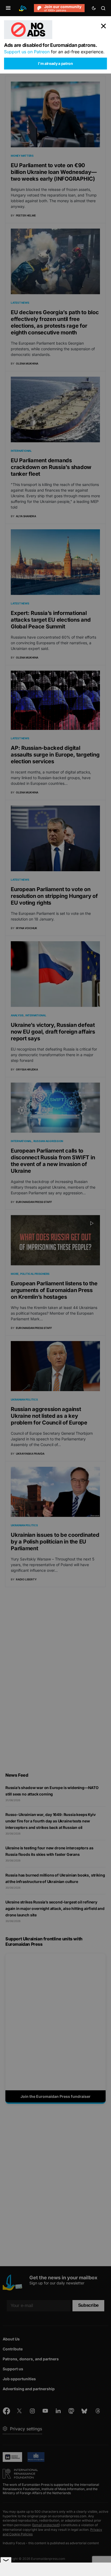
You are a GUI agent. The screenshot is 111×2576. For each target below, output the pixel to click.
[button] (8, 8)
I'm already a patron (55, 63)
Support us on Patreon (27, 52)
